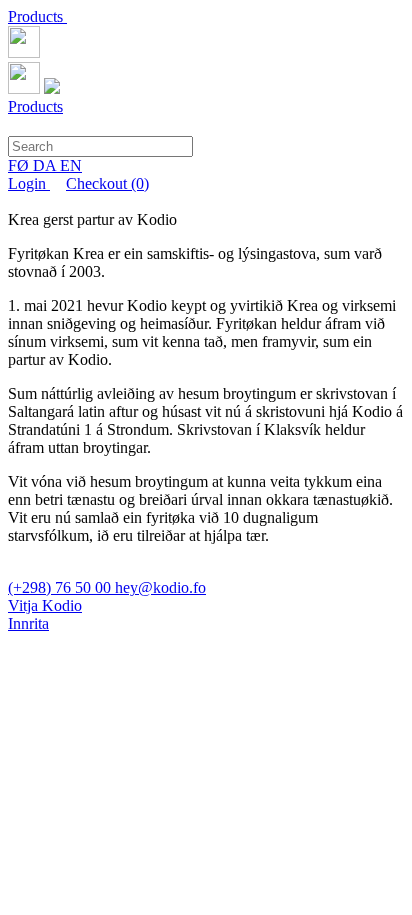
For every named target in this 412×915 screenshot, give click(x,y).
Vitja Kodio (45, 605)
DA (46, 165)
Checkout (107, 183)
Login (29, 183)
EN (71, 165)
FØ (20, 165)
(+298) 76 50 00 (61, 587)
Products (37, 16)
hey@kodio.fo (160, 587)
